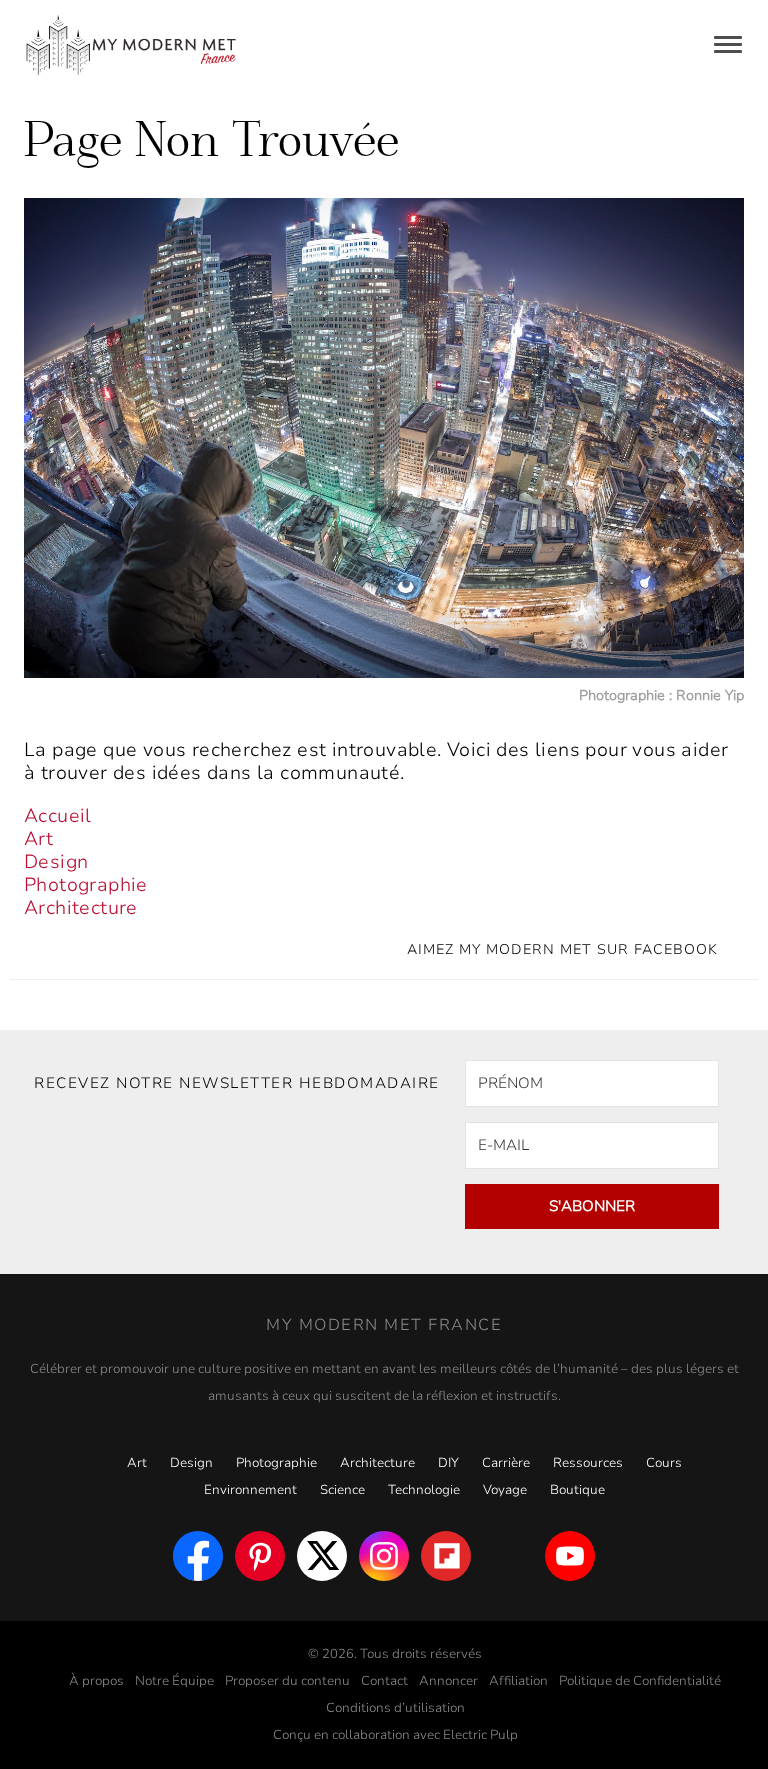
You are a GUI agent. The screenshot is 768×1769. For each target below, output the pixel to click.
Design (56, 862)
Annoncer (448, 1681)
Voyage (505, 1490)
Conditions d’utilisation (395, 1708)
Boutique (577, 1490)
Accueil (58, 816)
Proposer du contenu (287, 1681)
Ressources (588, 1463)
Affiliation (518, 1681)
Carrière (506, 1463)
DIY (448, 1463)
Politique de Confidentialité (640, 1681)
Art (38, 839)
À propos (96, 1681)
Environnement (250, 1490)
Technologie (424, 1490)
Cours (664, 1463)
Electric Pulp (480, 1735)
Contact (384, 1681)
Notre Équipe (174, 1681)
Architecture (81, 908)
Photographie (86, 885)
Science (342, 1490)
